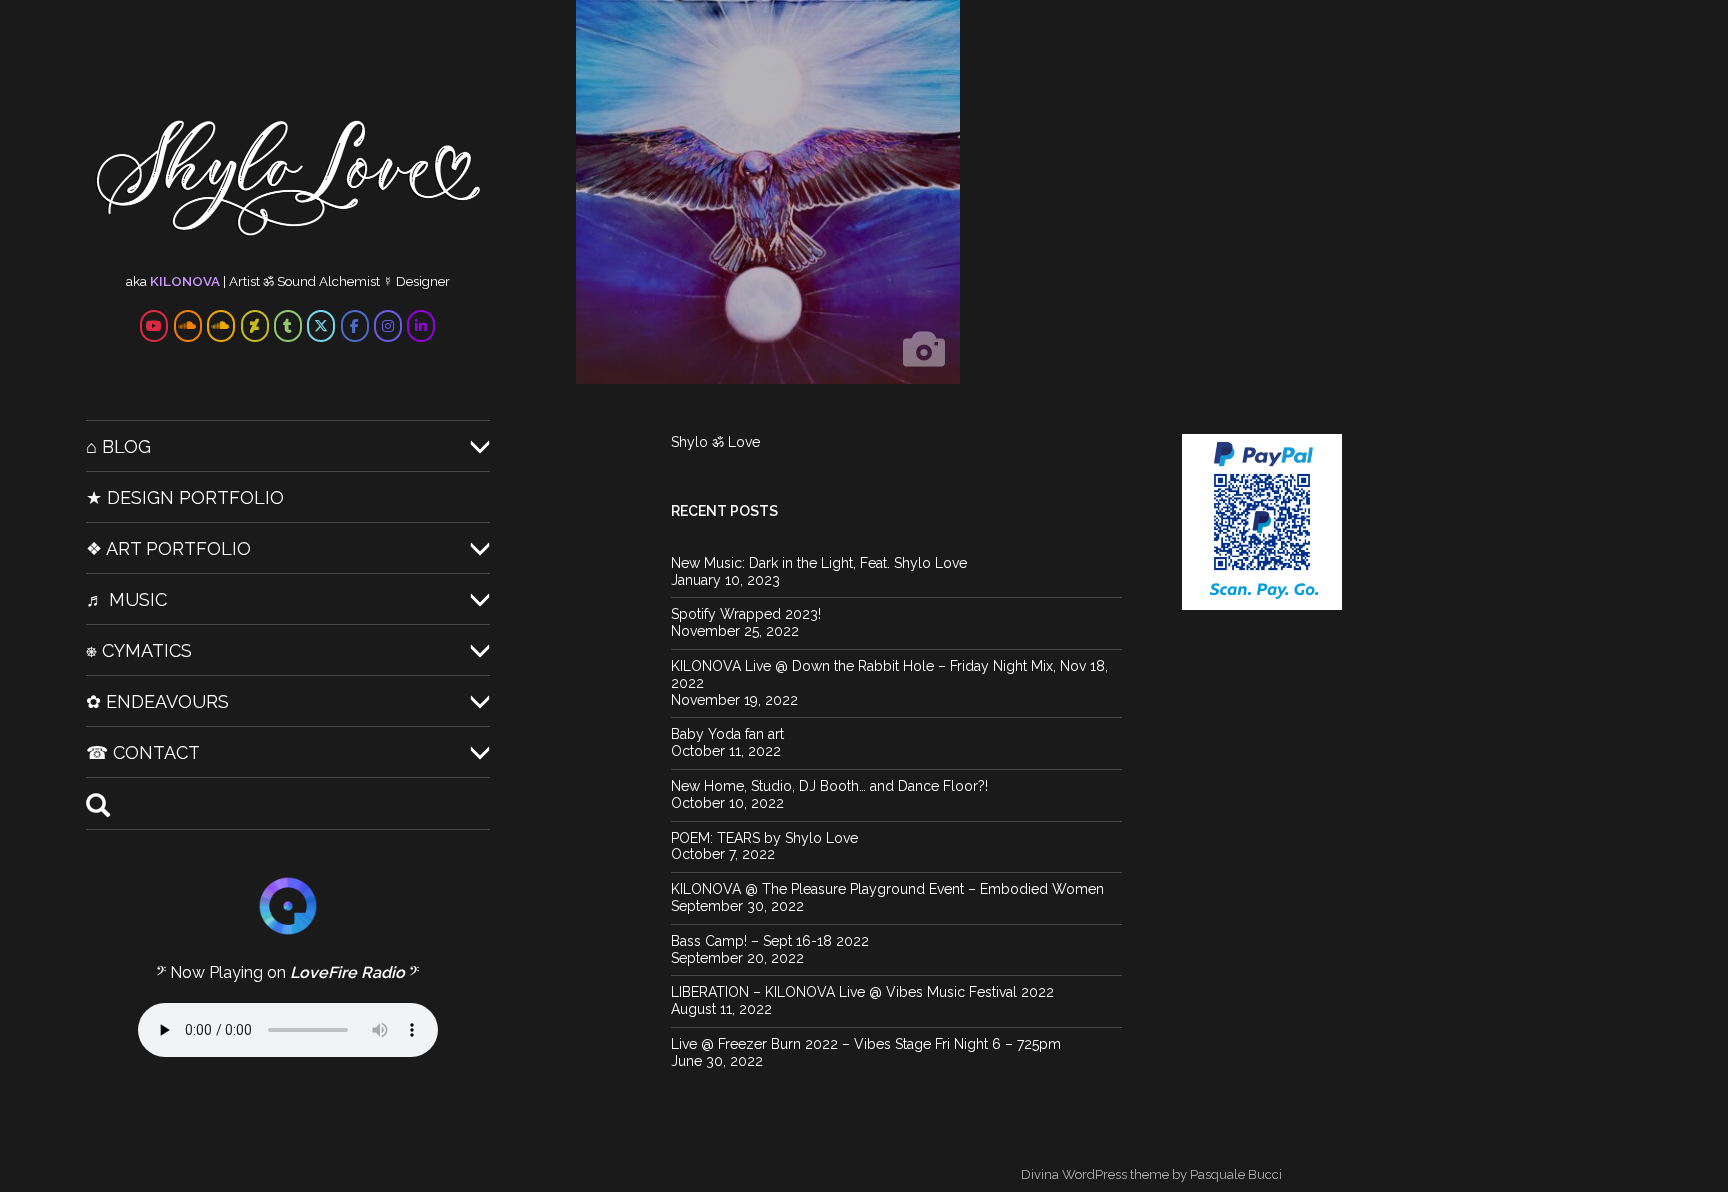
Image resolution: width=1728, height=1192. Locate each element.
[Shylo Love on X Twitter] (321, 326)
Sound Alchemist (328, 281)
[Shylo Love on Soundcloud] (188, 326)
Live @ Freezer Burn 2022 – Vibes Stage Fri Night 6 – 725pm (866, 1044)
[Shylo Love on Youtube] (154, 326)
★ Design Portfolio (185, 497)
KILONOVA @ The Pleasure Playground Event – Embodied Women (887, 889)
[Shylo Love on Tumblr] (288, 326)
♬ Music (126, 599)
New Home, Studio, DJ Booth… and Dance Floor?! (829, 786)
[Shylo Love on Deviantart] (255, 326)
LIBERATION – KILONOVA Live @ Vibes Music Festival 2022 (862, 992)
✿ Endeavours (157, 701)
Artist (244, 281)
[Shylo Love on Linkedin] (421, 326)
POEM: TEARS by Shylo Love (764, 838)
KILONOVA (185, 281)
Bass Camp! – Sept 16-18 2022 (770, 941)
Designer (423, 281)
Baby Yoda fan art (727, 734)
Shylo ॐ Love (715, 442)
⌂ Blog (118, 446)
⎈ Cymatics (139, 650)
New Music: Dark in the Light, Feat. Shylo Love (819, 563)
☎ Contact (143, 752)
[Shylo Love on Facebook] (355, 326)
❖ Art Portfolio (168, 548)
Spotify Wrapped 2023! (746, 614)
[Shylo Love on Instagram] (388, 326)
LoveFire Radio (347, 972)
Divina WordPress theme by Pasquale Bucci (1151, 1174)
